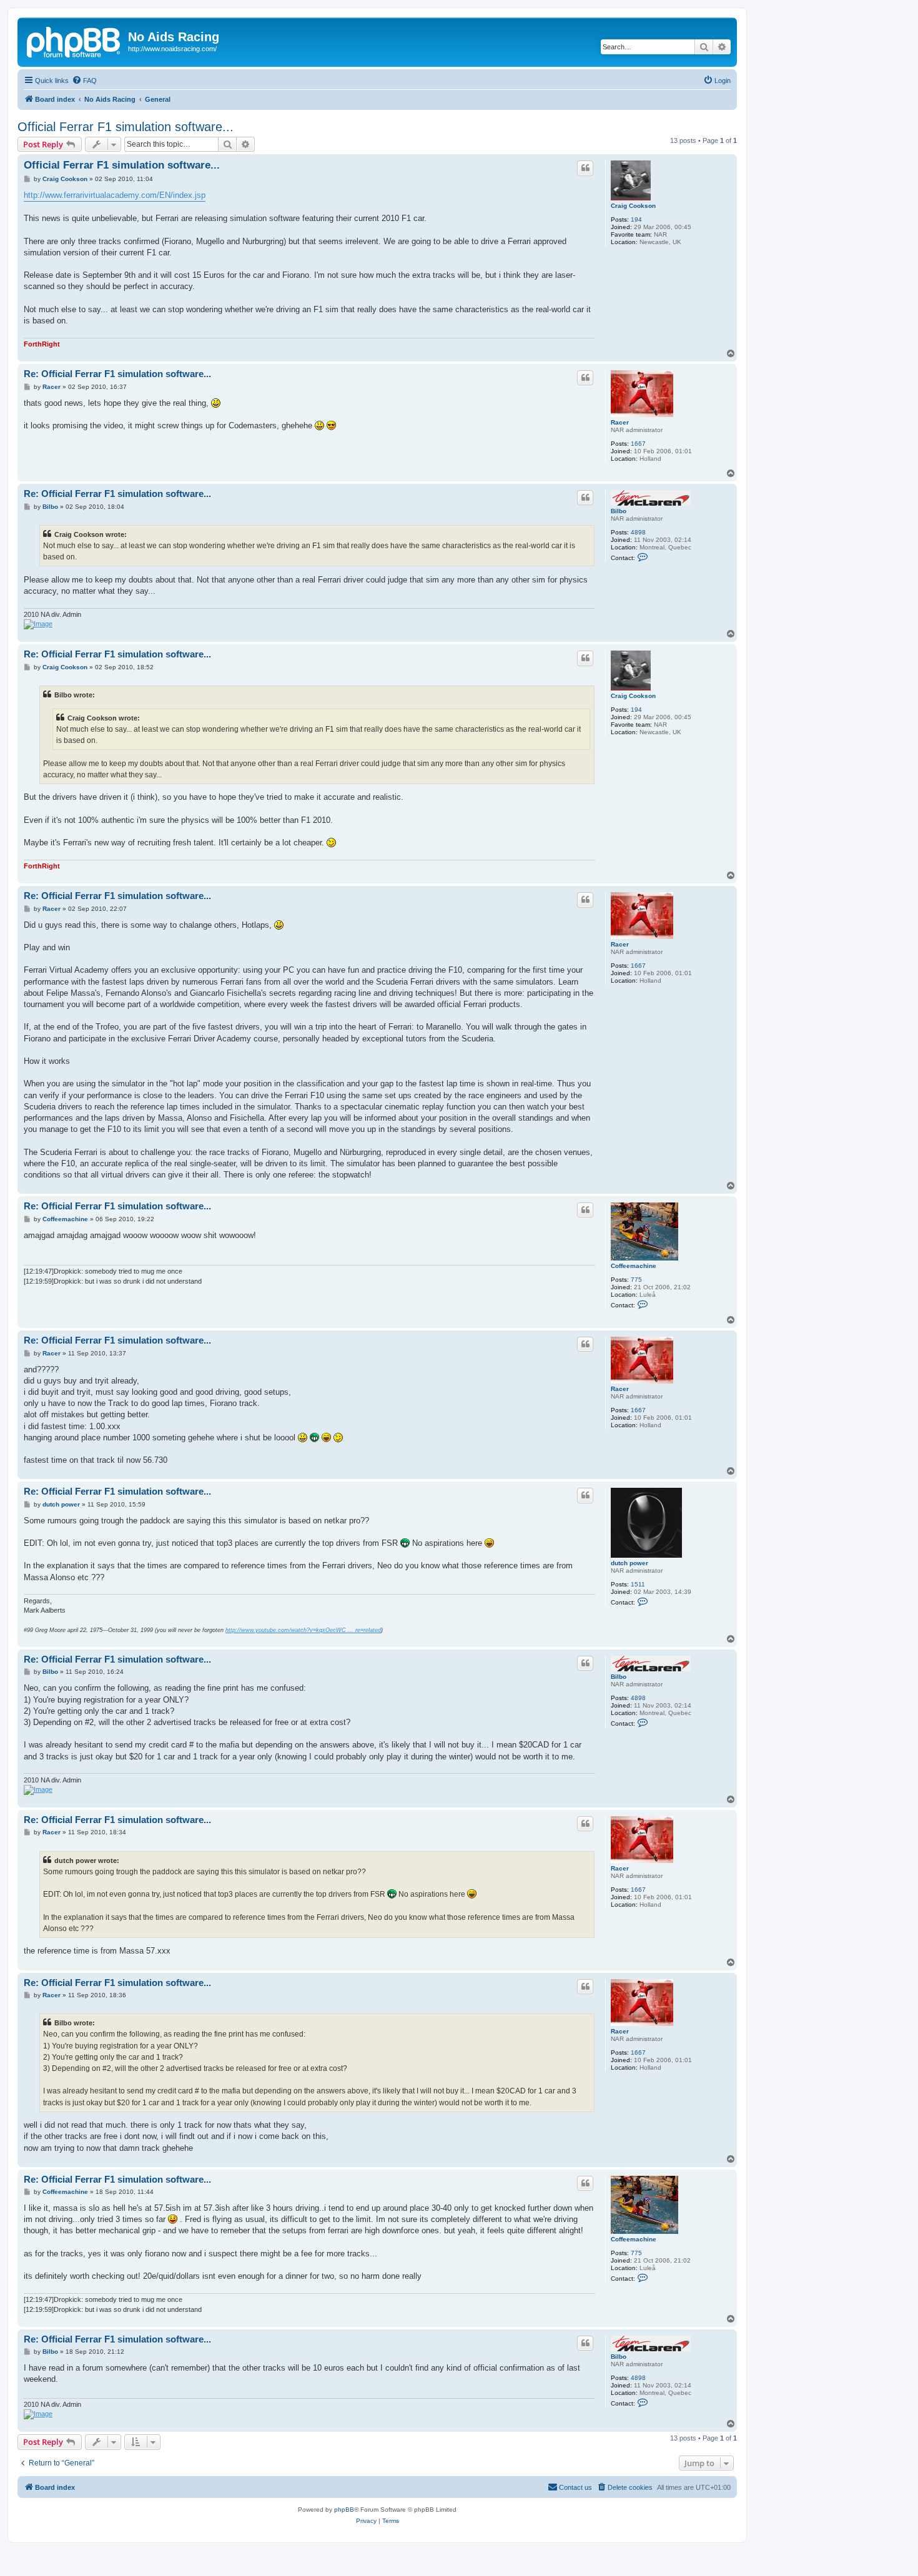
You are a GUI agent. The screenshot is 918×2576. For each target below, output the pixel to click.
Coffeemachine (634, 1266)
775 (636, 1280)
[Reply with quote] (585, 168)
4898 (638, 532)
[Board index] (74, 41)
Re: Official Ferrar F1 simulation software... (117, 374)
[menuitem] (84, 81)
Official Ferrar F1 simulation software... (126, 127)
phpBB (344, 2510)
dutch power (629, 1563)
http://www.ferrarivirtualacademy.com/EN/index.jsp (115, 195)
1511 (638, 1584)
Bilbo (619, 511)
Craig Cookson (633, 206)
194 (636, 219)
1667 (638, 444)
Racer (620, 422)
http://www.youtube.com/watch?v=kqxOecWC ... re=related (303, 1630)
